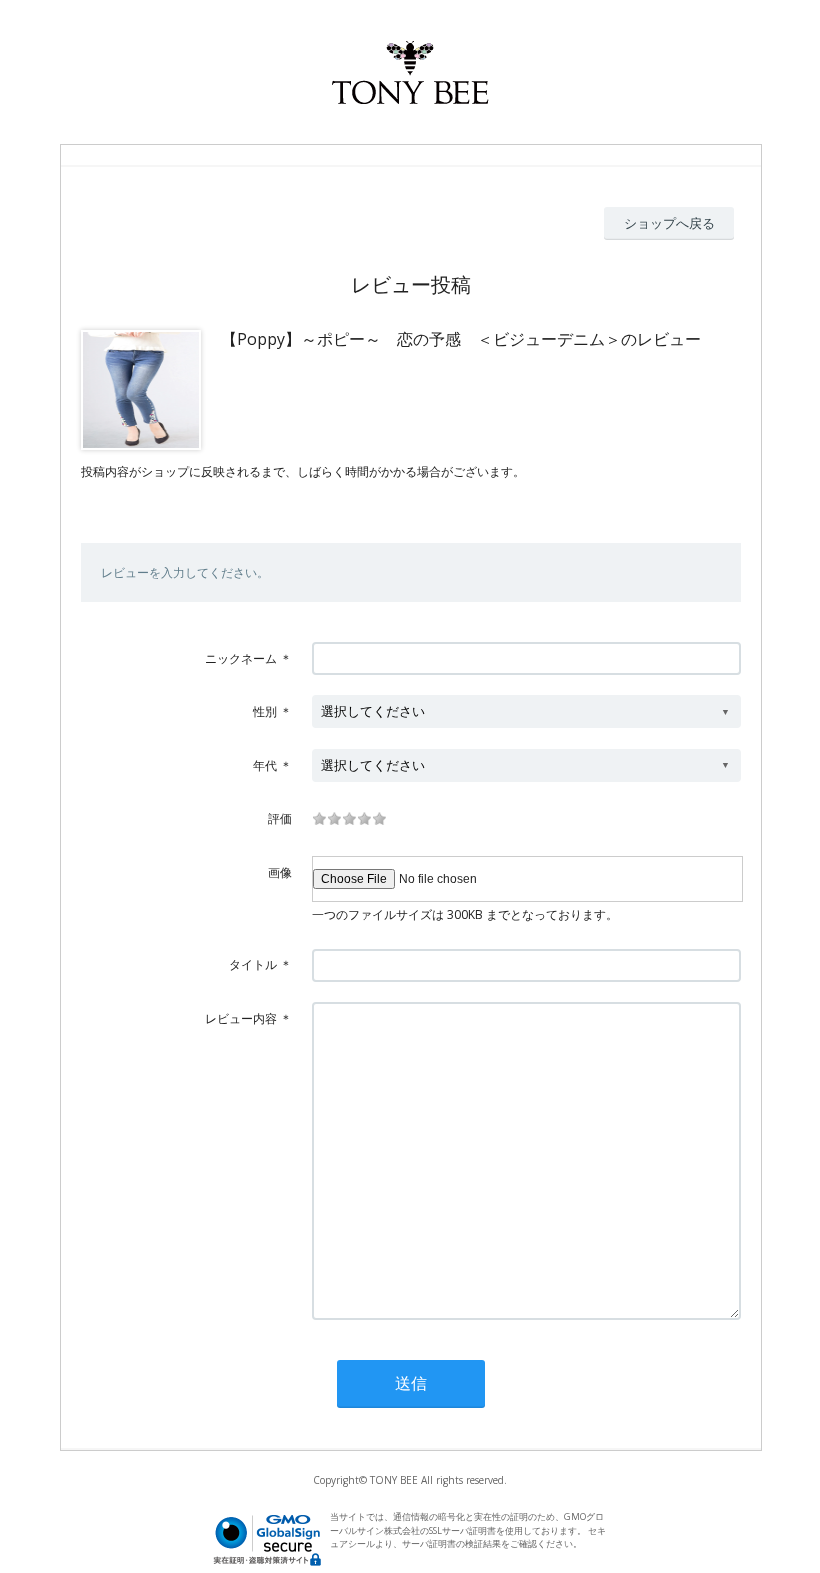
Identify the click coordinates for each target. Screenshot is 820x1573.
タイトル (253, 964)
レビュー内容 (241, 1018)
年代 (265, 765)
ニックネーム (241, 658)
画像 (280, 872)
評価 (280, 818)
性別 (265, 711)
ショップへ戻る (669, 223)
